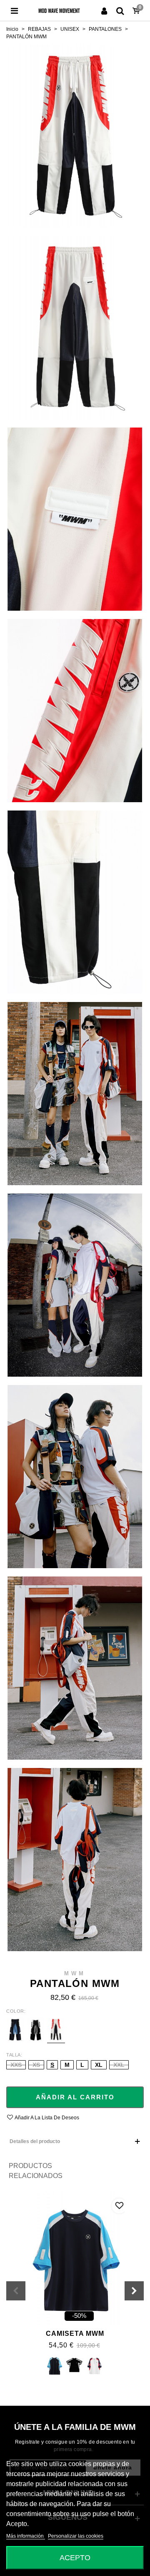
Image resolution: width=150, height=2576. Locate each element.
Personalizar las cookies (76, 2536)
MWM (75, 1973)
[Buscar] (120, 10)
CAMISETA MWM (75, 2334)
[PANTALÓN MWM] (75, 136)
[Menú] (14, 10)
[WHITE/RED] (94, 2366)
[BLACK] (74, 2366)
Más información (26, 2536)
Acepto (75, 2557)
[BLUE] (54, 2366)
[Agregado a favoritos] (119, 2206)
